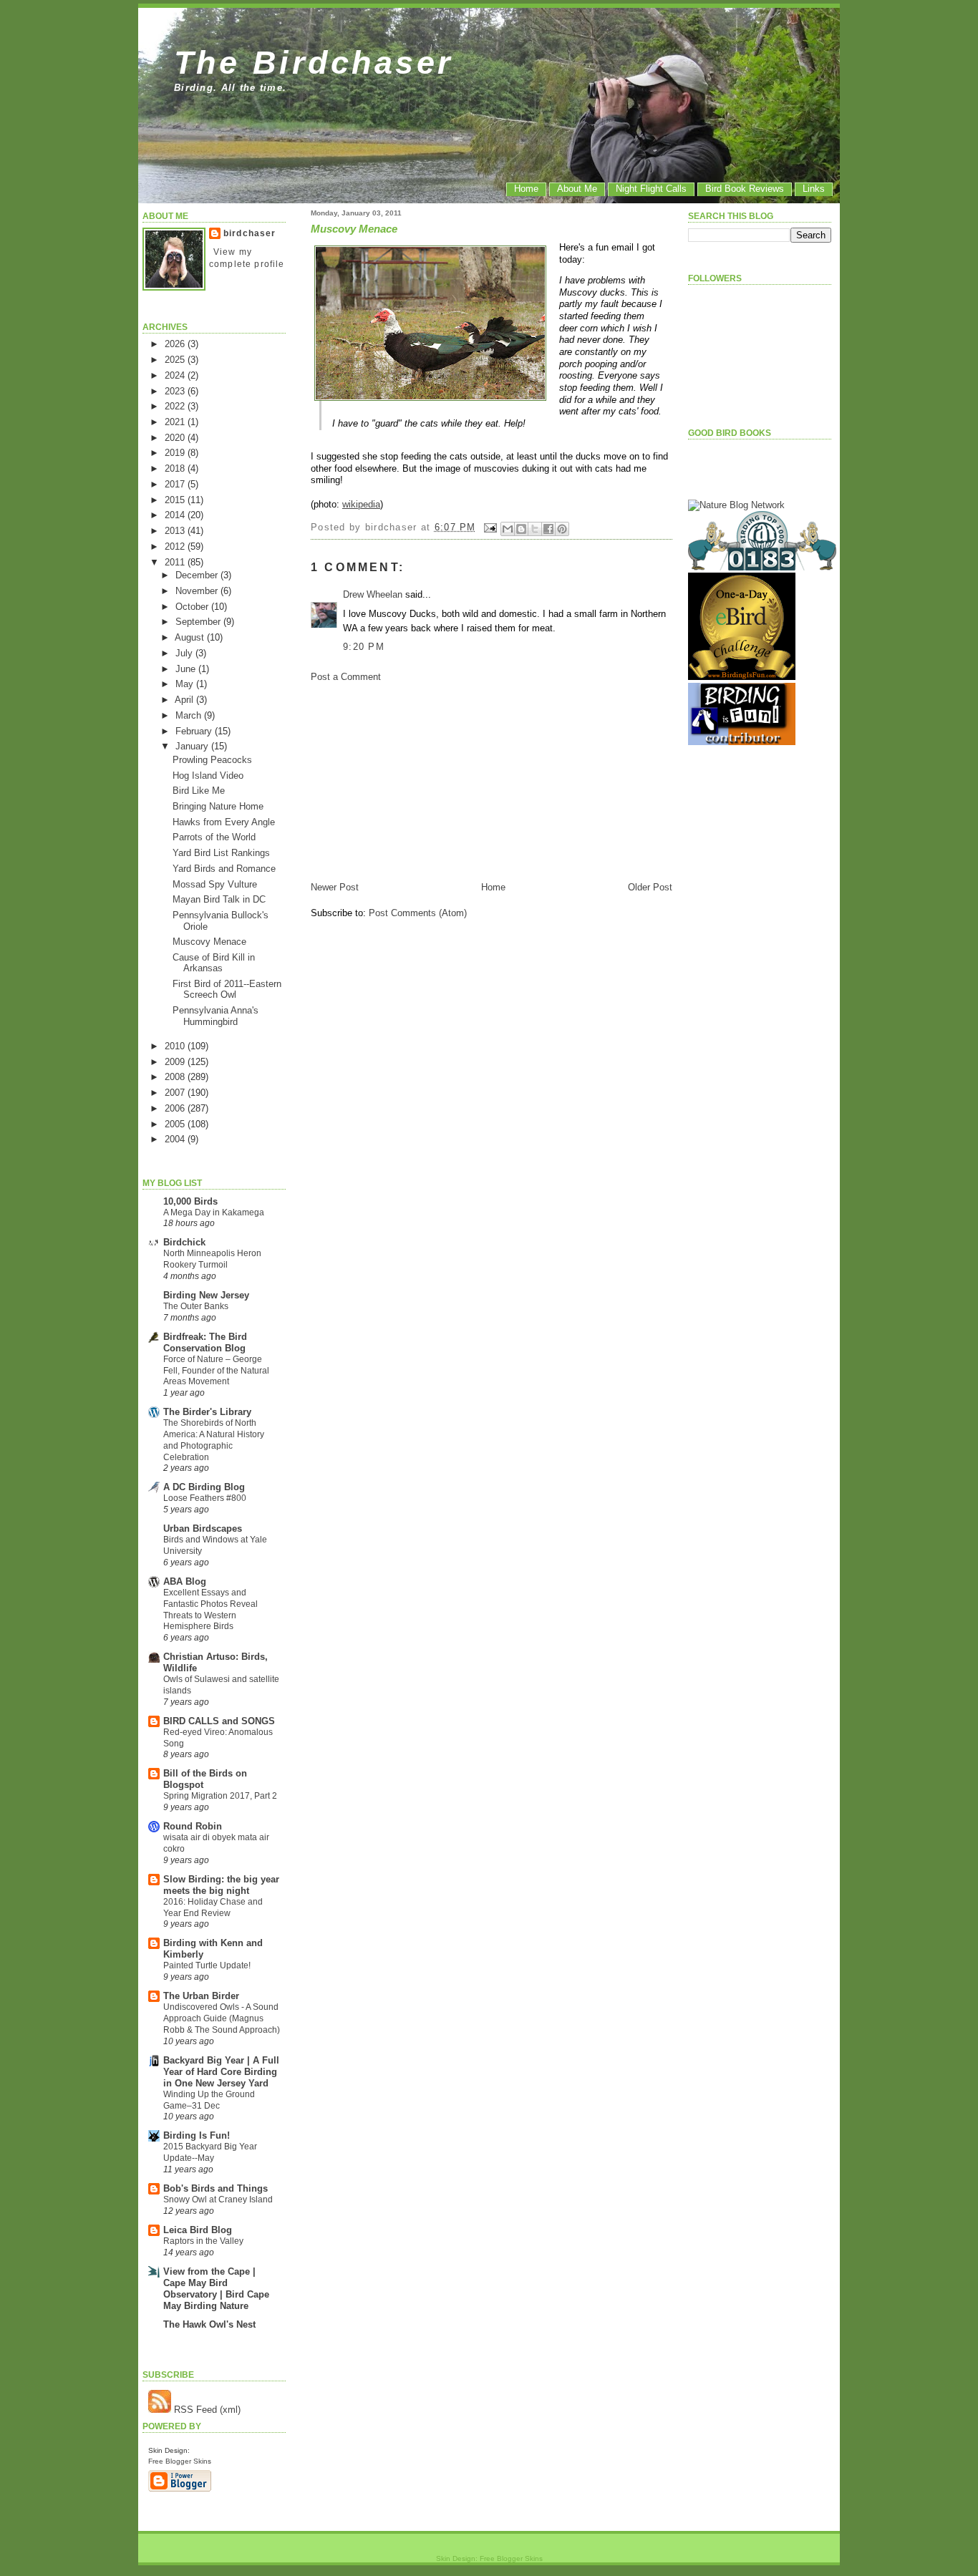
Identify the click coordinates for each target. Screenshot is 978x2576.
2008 (176, 1077)
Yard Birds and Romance (224, 869)
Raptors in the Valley (203, 2241)
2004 (176, 1139)
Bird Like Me (199, 791)
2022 (176, 406)
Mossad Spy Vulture (215, 884)
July (185, 653)
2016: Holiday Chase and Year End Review (213, 1907)
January (193, 746)
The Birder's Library (207, 1412)
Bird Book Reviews (745, 189)
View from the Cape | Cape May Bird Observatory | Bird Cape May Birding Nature (216, 2289)
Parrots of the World (214, 837)
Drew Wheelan (373, 594)
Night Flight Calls (651, 189)
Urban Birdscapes (203, 1528)
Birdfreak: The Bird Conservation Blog (205, 1342)
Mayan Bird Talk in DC (219, 899)
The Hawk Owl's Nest (209, 2324)
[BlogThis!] (521, 529)
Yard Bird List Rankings (221, 853)
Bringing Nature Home (218, 806)
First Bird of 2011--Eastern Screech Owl (227, 989)
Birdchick (184, 1242)
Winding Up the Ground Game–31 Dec (209, 2100)
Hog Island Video (208, 776)
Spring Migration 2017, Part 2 (220, 1796)
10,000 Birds (190, 1201)
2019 (176, 453)
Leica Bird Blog (198, 2230)
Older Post (650, 887)
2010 (176, 1046)
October (193, 607)
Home (526, 189)
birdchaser (250, 233)
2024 (176, 375)
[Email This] (508, 529)
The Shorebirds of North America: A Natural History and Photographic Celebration (214, 1440)
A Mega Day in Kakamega (214, 1212)
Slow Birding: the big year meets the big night (221, 1885)
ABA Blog (185, 1581)
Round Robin (193, 1826)
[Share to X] (535, 529)
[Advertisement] (418, 781)
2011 (176, 562)
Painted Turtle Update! (207, 1965)
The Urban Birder (201, 1996)
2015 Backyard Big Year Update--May (210, 2152)
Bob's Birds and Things (216, 2188)
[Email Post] (490, 527)
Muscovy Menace (209, 942)
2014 (176, 515)
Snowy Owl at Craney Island (218, 2200)
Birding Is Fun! (197, 2135)
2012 (176, 546)
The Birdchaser (314, 62)
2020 (176, 438)
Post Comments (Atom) (418, 913)
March (190, 715)
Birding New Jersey (206, 1295)
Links (814, 189)
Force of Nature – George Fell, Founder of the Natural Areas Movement (216, 1371)
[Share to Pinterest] (562, 529)
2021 (176, 422)
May (186, 684)
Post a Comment (346, 677)
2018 (176, 468)
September (199, 622)
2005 (176, 1124)
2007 (176, 1093)
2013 (176, 531)
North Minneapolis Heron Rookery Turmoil (212, 1259)
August (191, 637)
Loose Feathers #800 (205, 1498)
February (195, 731)
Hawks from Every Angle (224, 822)
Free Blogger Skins (180, 2461)
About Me (577, 189)
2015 (176, 500)
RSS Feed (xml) (206, 2410)
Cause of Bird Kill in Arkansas (214, 963)
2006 (176, 1108)
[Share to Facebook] (548, 529)
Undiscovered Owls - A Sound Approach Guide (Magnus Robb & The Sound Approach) (222, 2018)
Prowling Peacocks (212, 760)
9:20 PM (364, 647)
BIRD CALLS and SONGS (219, 1721)
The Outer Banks (196, 1306)
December (198, 575)
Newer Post (335, 887)
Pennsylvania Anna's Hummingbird (216, 1016)
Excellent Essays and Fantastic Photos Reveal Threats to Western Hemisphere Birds (210, 1609)
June (187, 669)
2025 (176, 360)
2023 (176, 391)
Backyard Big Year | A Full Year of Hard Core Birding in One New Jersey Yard (221, 2072)
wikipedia (361, 504)
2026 (176, 344)
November (198, 591)
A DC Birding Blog (204, 1487)
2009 (176, 1062)
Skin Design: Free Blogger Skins (489, 2558)
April (185, 700)
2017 (176, 484)
